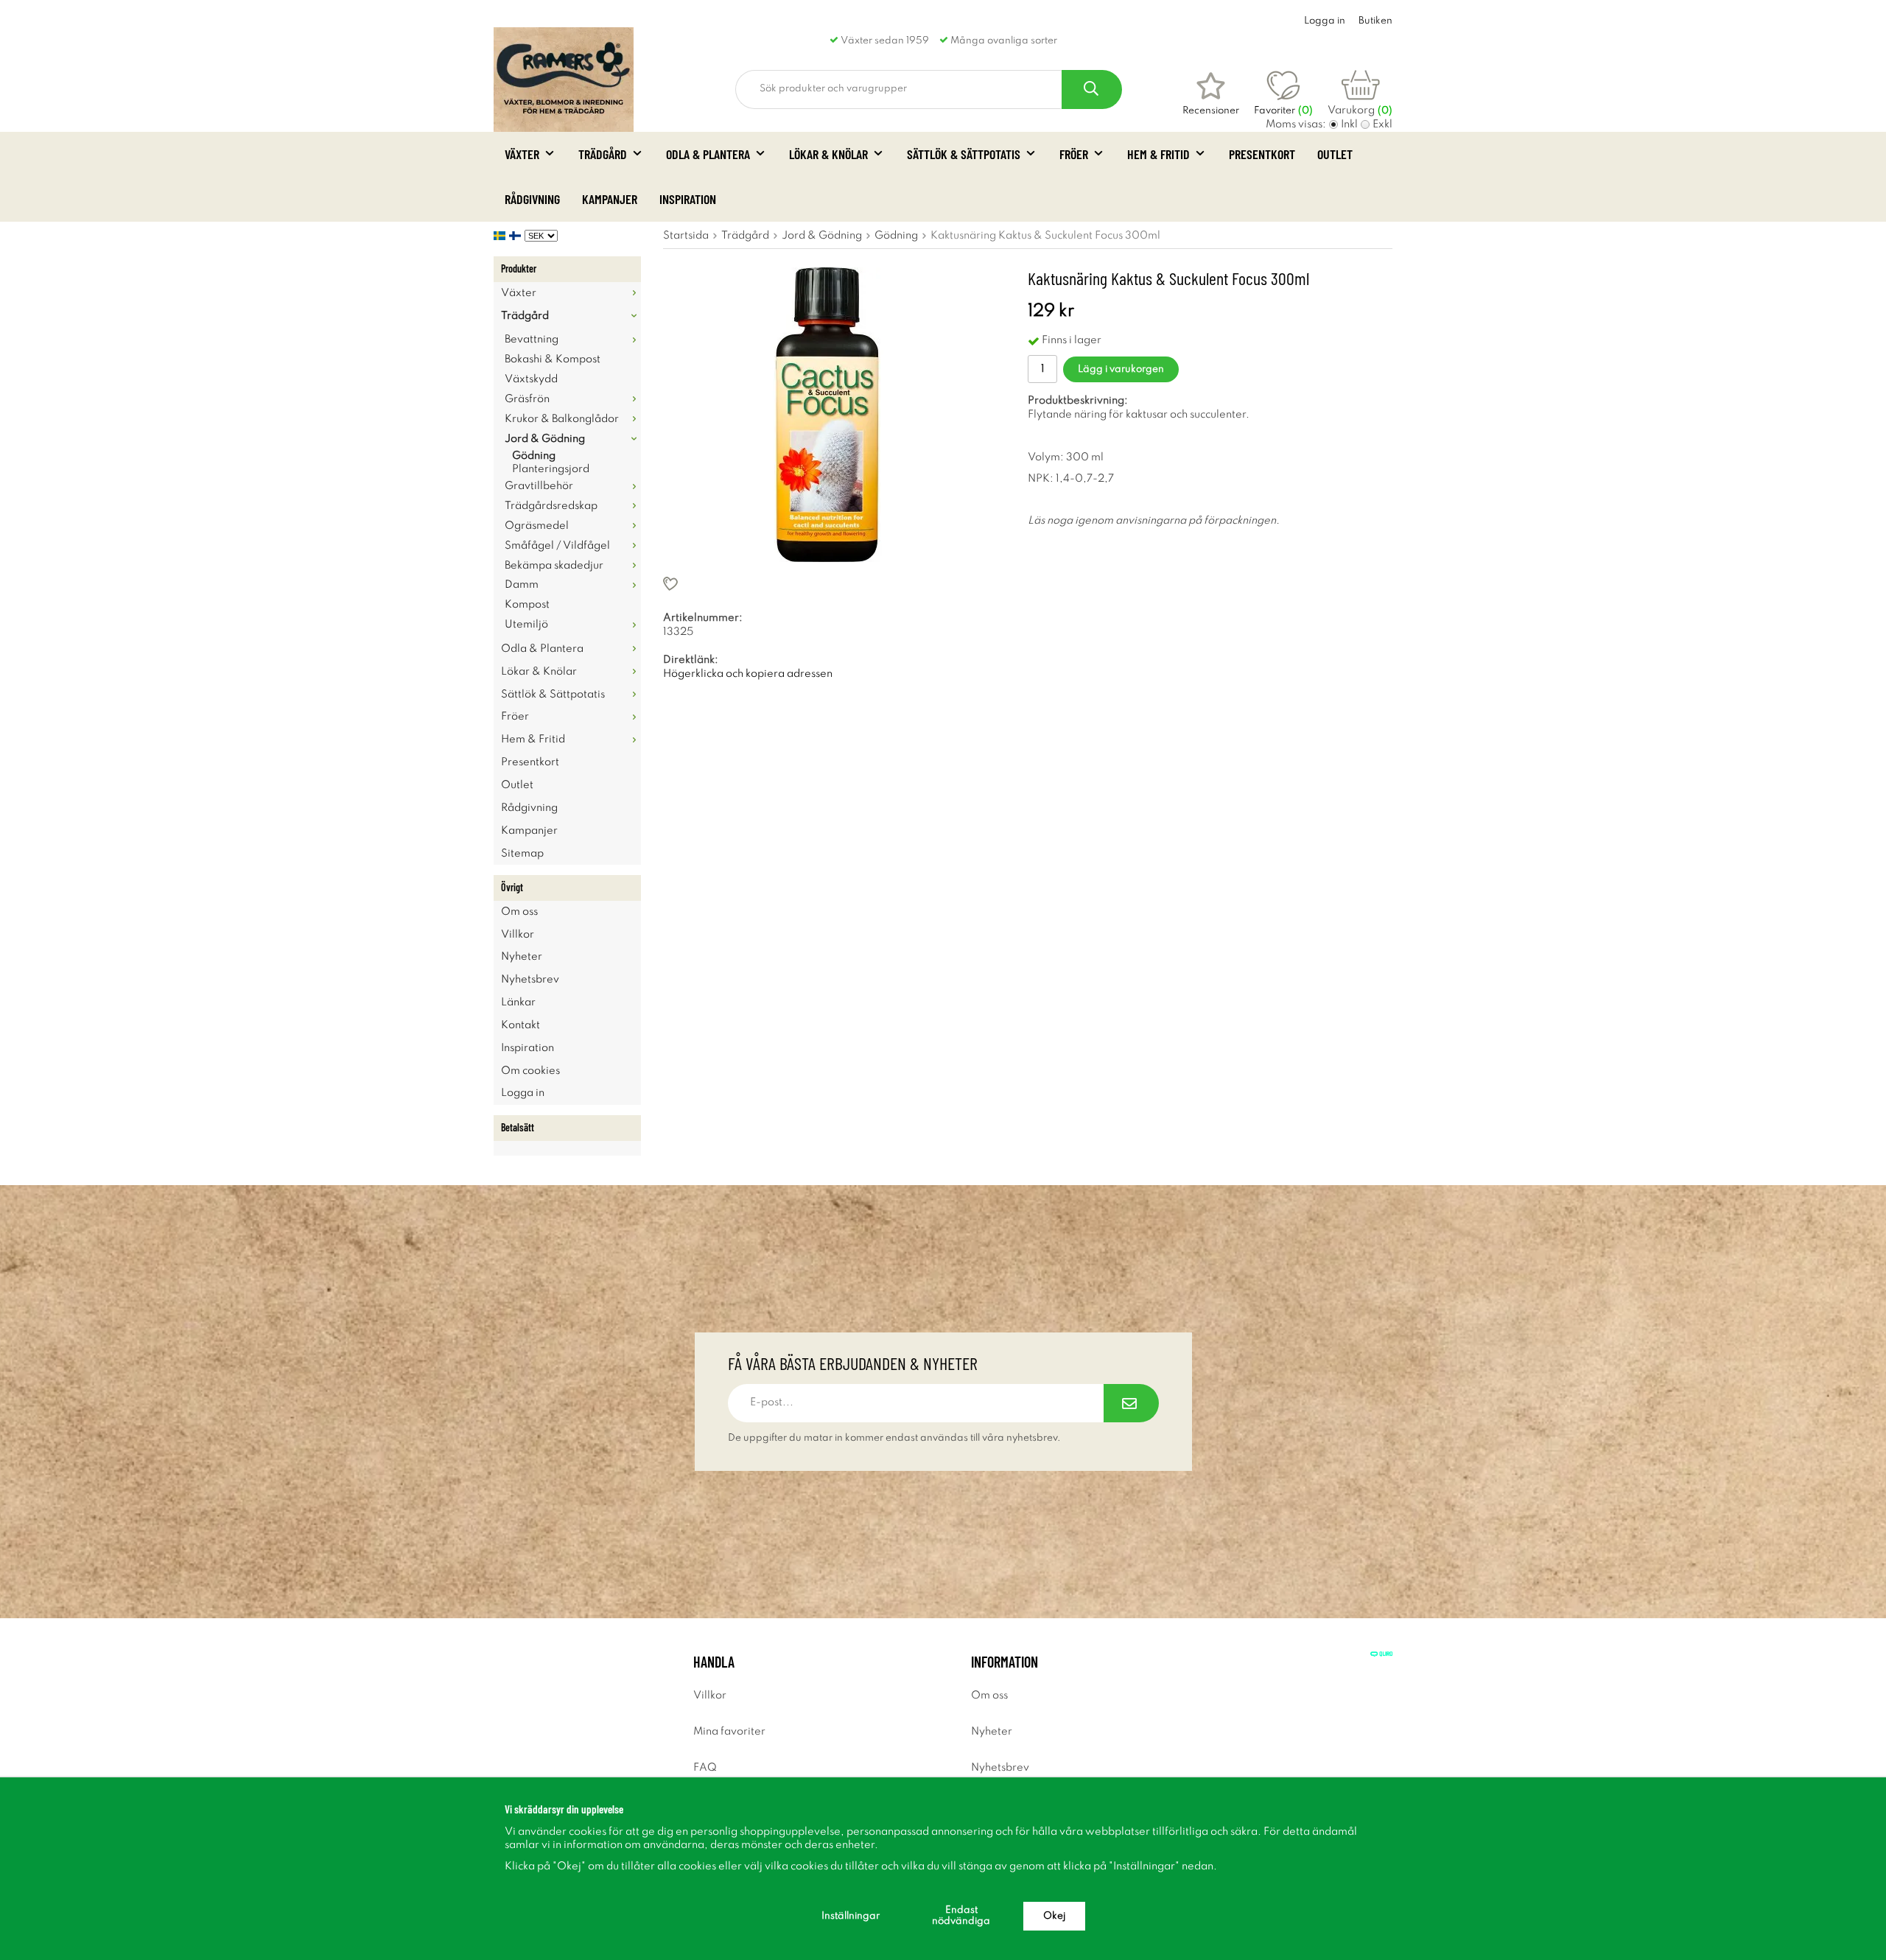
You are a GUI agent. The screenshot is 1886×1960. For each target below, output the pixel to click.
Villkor (518, 935)
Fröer (1074, 154)
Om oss (519, 912)
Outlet (1335, 154)
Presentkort (1262, 154)
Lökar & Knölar (828, 154)
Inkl (1349, 124)
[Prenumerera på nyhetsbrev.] (1131, 1403)
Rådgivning (532, 199)
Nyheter (522, 957)
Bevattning (532, 340)
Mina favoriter (729, 1732)
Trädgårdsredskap (551, 506)
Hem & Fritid (1158, 154)
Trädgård (603, 154)
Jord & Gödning (545, 439)
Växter (522, 154)
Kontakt (520, 1025)
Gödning (534, 456)
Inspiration (688, 199)
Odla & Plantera (708, 154)
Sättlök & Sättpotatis (964, 154)
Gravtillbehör (539, 486)
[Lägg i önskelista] (827, 584)
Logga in (1325, 21)
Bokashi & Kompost (553, 359)
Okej (1054, 1916)
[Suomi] (517, 236)
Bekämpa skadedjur (554, 566)
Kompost (527, 605)
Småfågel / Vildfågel (557, 546)
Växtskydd (531, 379)
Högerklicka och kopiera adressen (748, 674)
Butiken (1375, 21)
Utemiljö (526, 625)
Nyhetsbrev (530, 980)
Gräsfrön (527, 399)
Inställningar (851, 1916)
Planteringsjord (551, 469)
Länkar (518, 1002)
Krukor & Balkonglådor (562, 419)
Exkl (1382, 124)
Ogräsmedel (537, 526)
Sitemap (522, 854)
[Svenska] (501, 236)
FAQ (705, 1768)
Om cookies (530, 1071)
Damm (522, 585)
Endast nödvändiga (961, 1916)
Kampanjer (610, 199)
